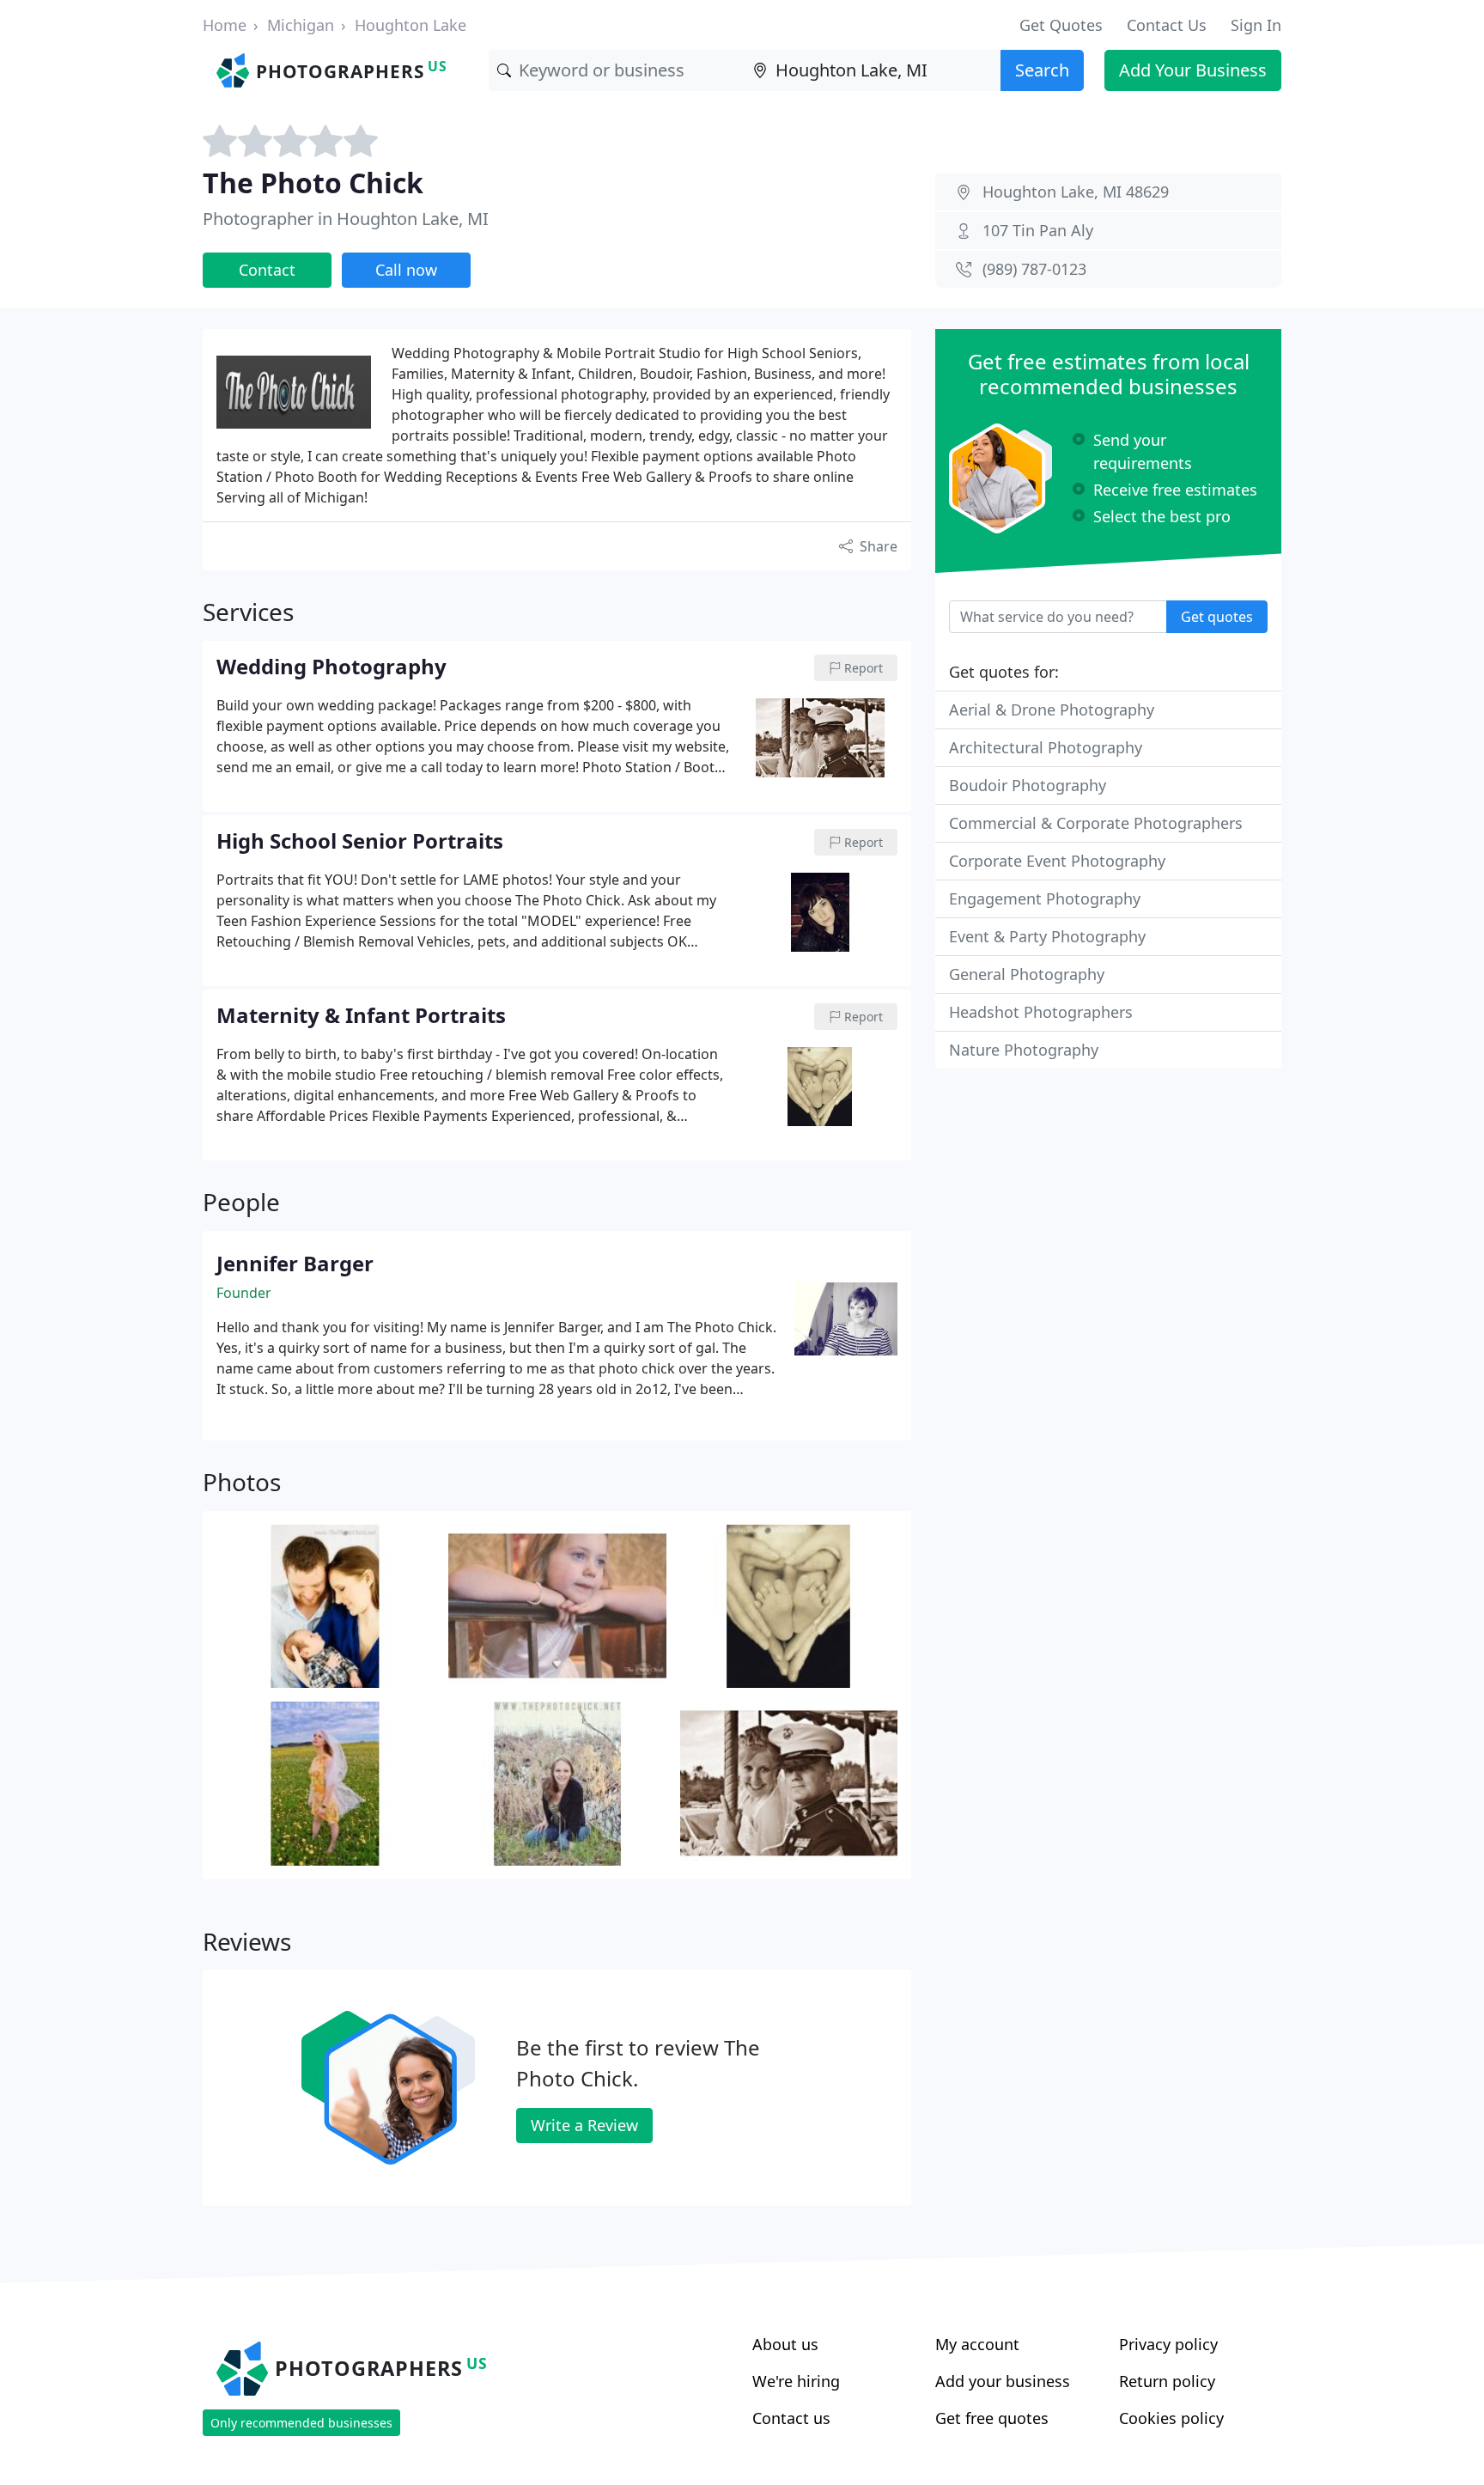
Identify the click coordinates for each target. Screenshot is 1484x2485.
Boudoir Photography (1028, 785)
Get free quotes (992, 2418)
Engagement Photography (1045, 898)
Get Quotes (1061, 25)
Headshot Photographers (1041, 1012)
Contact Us (1167, 25)
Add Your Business (1193, 70)
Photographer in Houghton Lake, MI (346, 219)
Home (225, 25)
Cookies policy (1171, 2418)
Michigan (301, 25)
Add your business (1003, 2381)
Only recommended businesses (301, 2423)
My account (977, 2344)
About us (785, 2344)
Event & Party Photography (1047, 936)
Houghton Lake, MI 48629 (1076, 192)
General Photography (1027, 974)
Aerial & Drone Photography (1052, 710)
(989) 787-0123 (1034, 269)
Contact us (791, 2418)
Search (1042, 70)
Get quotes (1217, 617)
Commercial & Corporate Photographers (1096, 823)
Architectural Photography (1046, 747)
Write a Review (584, 2125)
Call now (406, 270)
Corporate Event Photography (1057, 861)
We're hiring (796, 2381)
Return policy (1167, 2381)
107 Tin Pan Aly (1038, 230)
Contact (267, 270)
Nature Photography (1024, 1050)
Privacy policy (1168, 2344)
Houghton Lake (411, 25)
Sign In (1256, 25)
